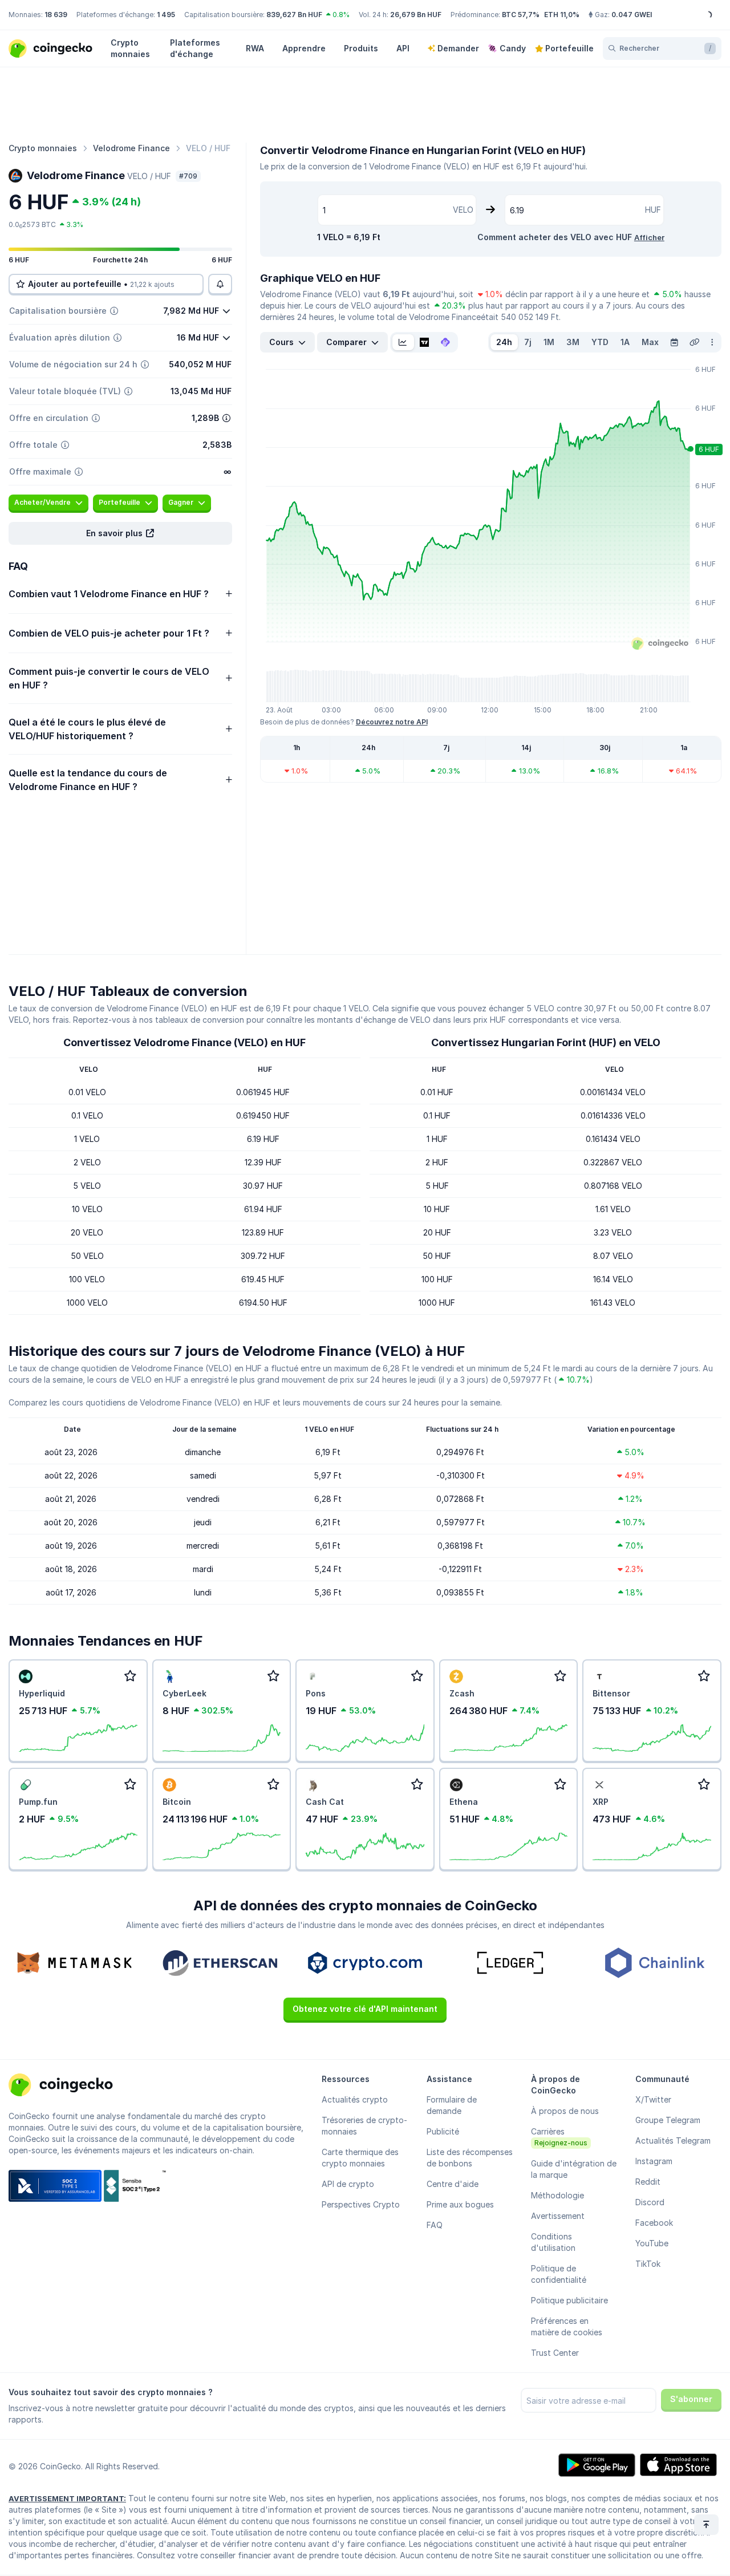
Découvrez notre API (392, 722)
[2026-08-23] (674, 342)
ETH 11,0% (562, 15)
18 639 (56, 15)
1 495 (166, 15)
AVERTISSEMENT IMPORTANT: (67, 2498)
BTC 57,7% (521, 15)
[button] (120, 533)
